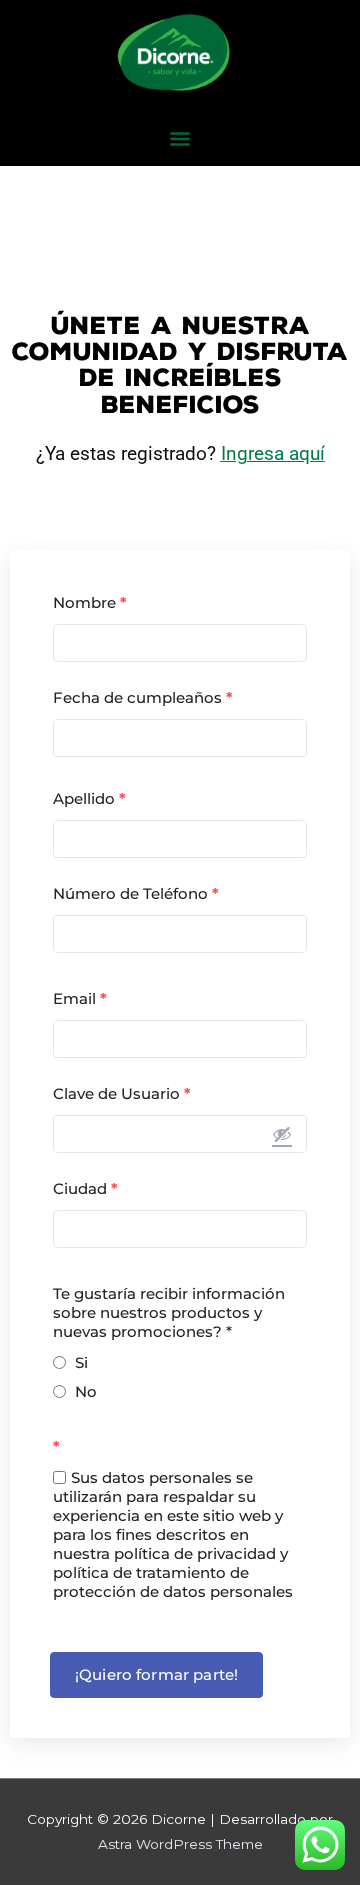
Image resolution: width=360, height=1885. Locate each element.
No (86, 1391)
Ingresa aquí (273, 453)
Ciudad (85, 1188)
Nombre (90, 602)
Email (80, 998)
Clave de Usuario (122, 1093)
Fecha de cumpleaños (143, 697)
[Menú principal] (179, 140)
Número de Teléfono (136, 893)
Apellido (89, 798)
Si (81, 1362)
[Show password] (282, 1134)
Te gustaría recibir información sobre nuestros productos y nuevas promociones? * (169, 1312)
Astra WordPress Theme (180, 1844)
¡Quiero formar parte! (156, 1674)
